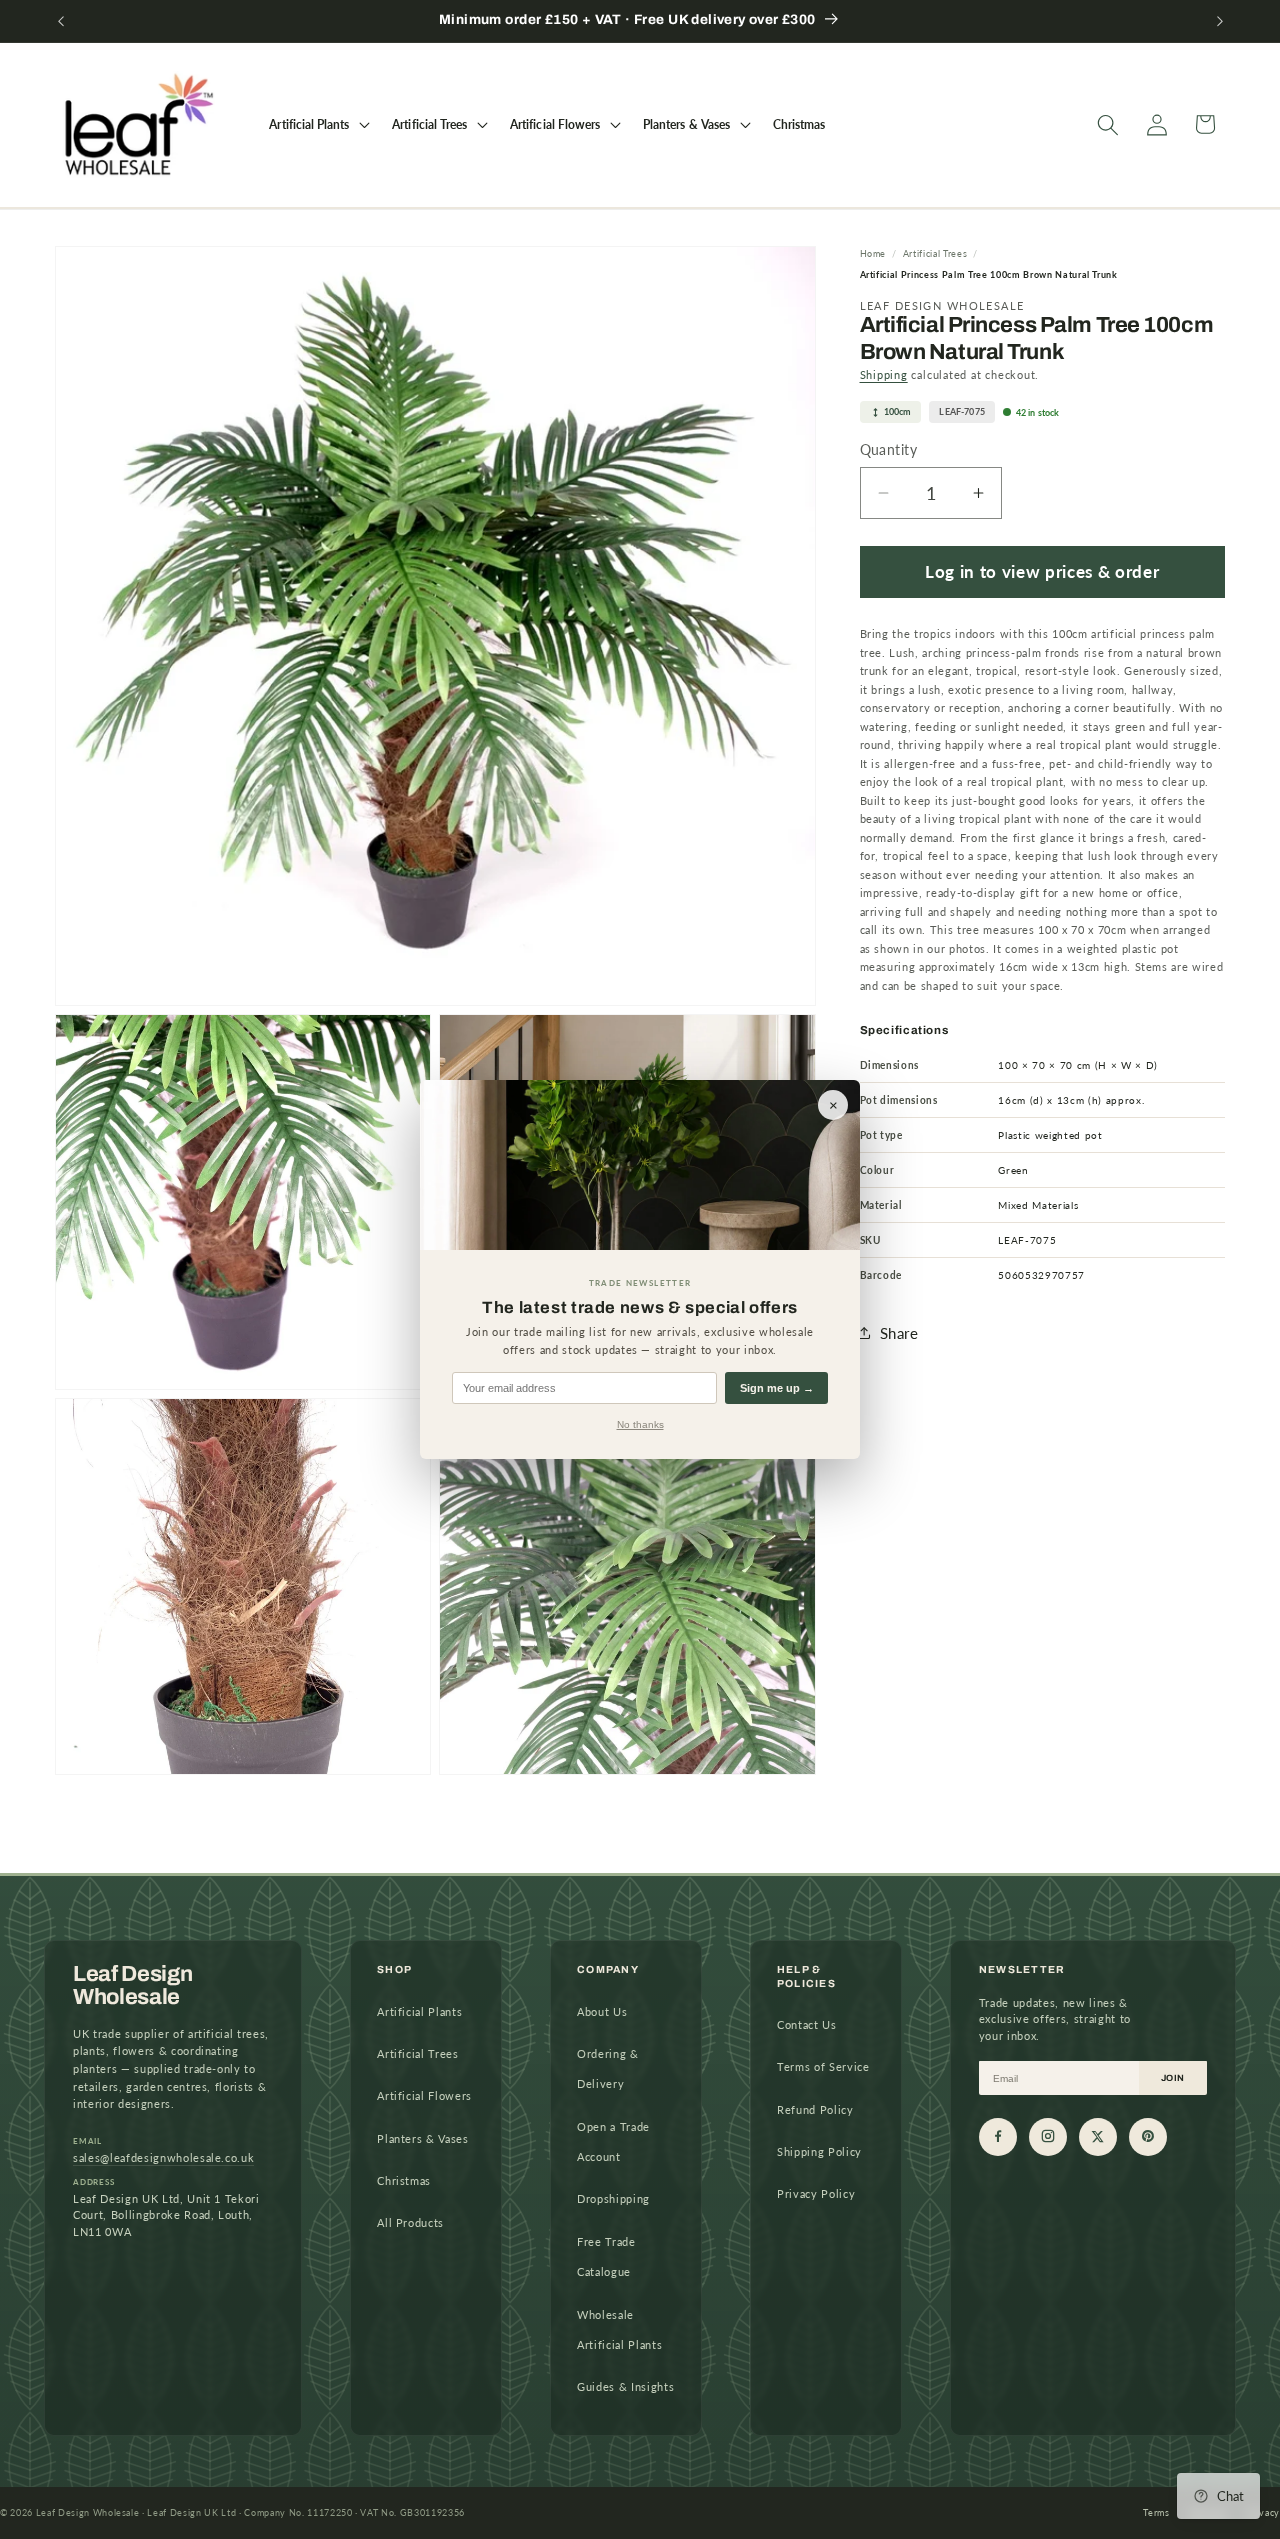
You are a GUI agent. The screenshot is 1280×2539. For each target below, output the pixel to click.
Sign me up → (777, 1388)
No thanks (640, 1424)
